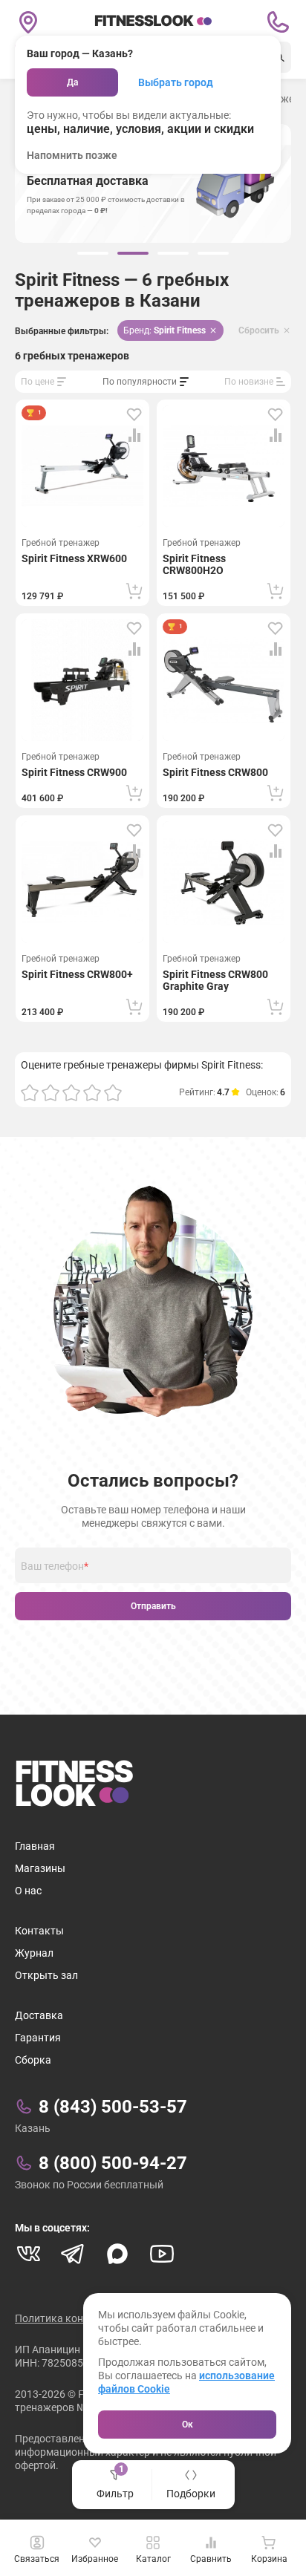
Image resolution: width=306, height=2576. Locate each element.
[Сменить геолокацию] (28, 22)
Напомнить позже (72, 155)
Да (72, 82)
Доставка (39, 2015)
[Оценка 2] (51, 1092)
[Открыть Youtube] (162, 2254)
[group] (93, 253)
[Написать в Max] (117, 2254)
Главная (35, 1846)
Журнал (34, 1953)
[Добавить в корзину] (134, 591)
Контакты (39, 1931)
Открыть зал (46, 1975)
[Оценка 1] (30, 1092)
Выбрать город (176, 82)
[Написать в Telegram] (73, 2254)
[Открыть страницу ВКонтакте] (28, 2254)
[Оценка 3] (71, 1092)
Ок (188, 2425)
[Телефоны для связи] (278, 22)
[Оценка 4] (92, 1092)
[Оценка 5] (113, 1092)
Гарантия (38, 2038)
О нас (28, 1891)
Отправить (153, 1606)
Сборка (33, 2060)
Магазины (40, 1868)
